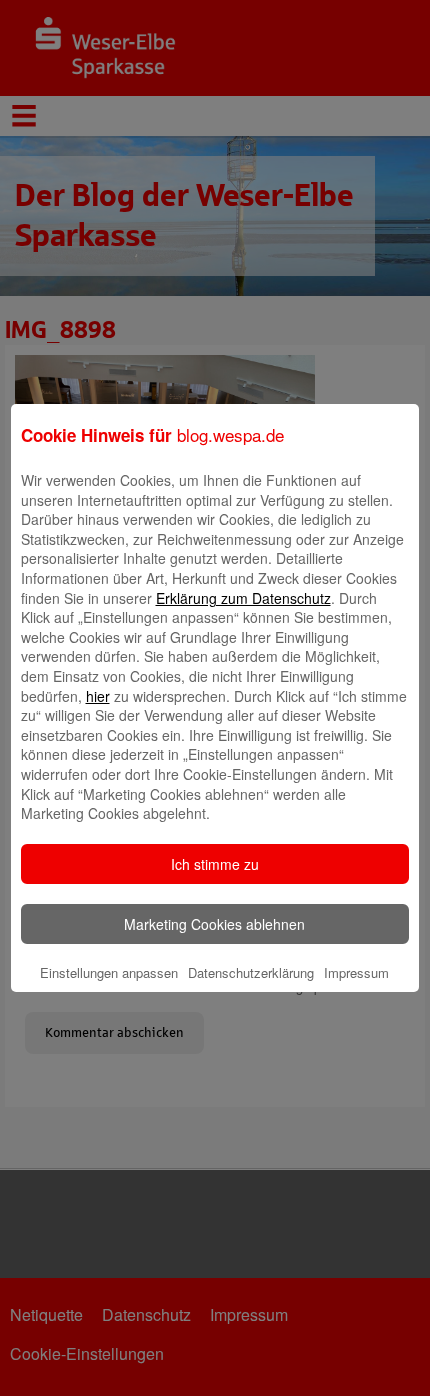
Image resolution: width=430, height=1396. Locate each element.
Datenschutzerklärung (251, 972)
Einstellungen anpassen (109, 972)
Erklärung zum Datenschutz (243, 598)
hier (98, 696)
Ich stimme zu (215, 864)
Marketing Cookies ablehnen (214, 924)
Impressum (356, 972)
